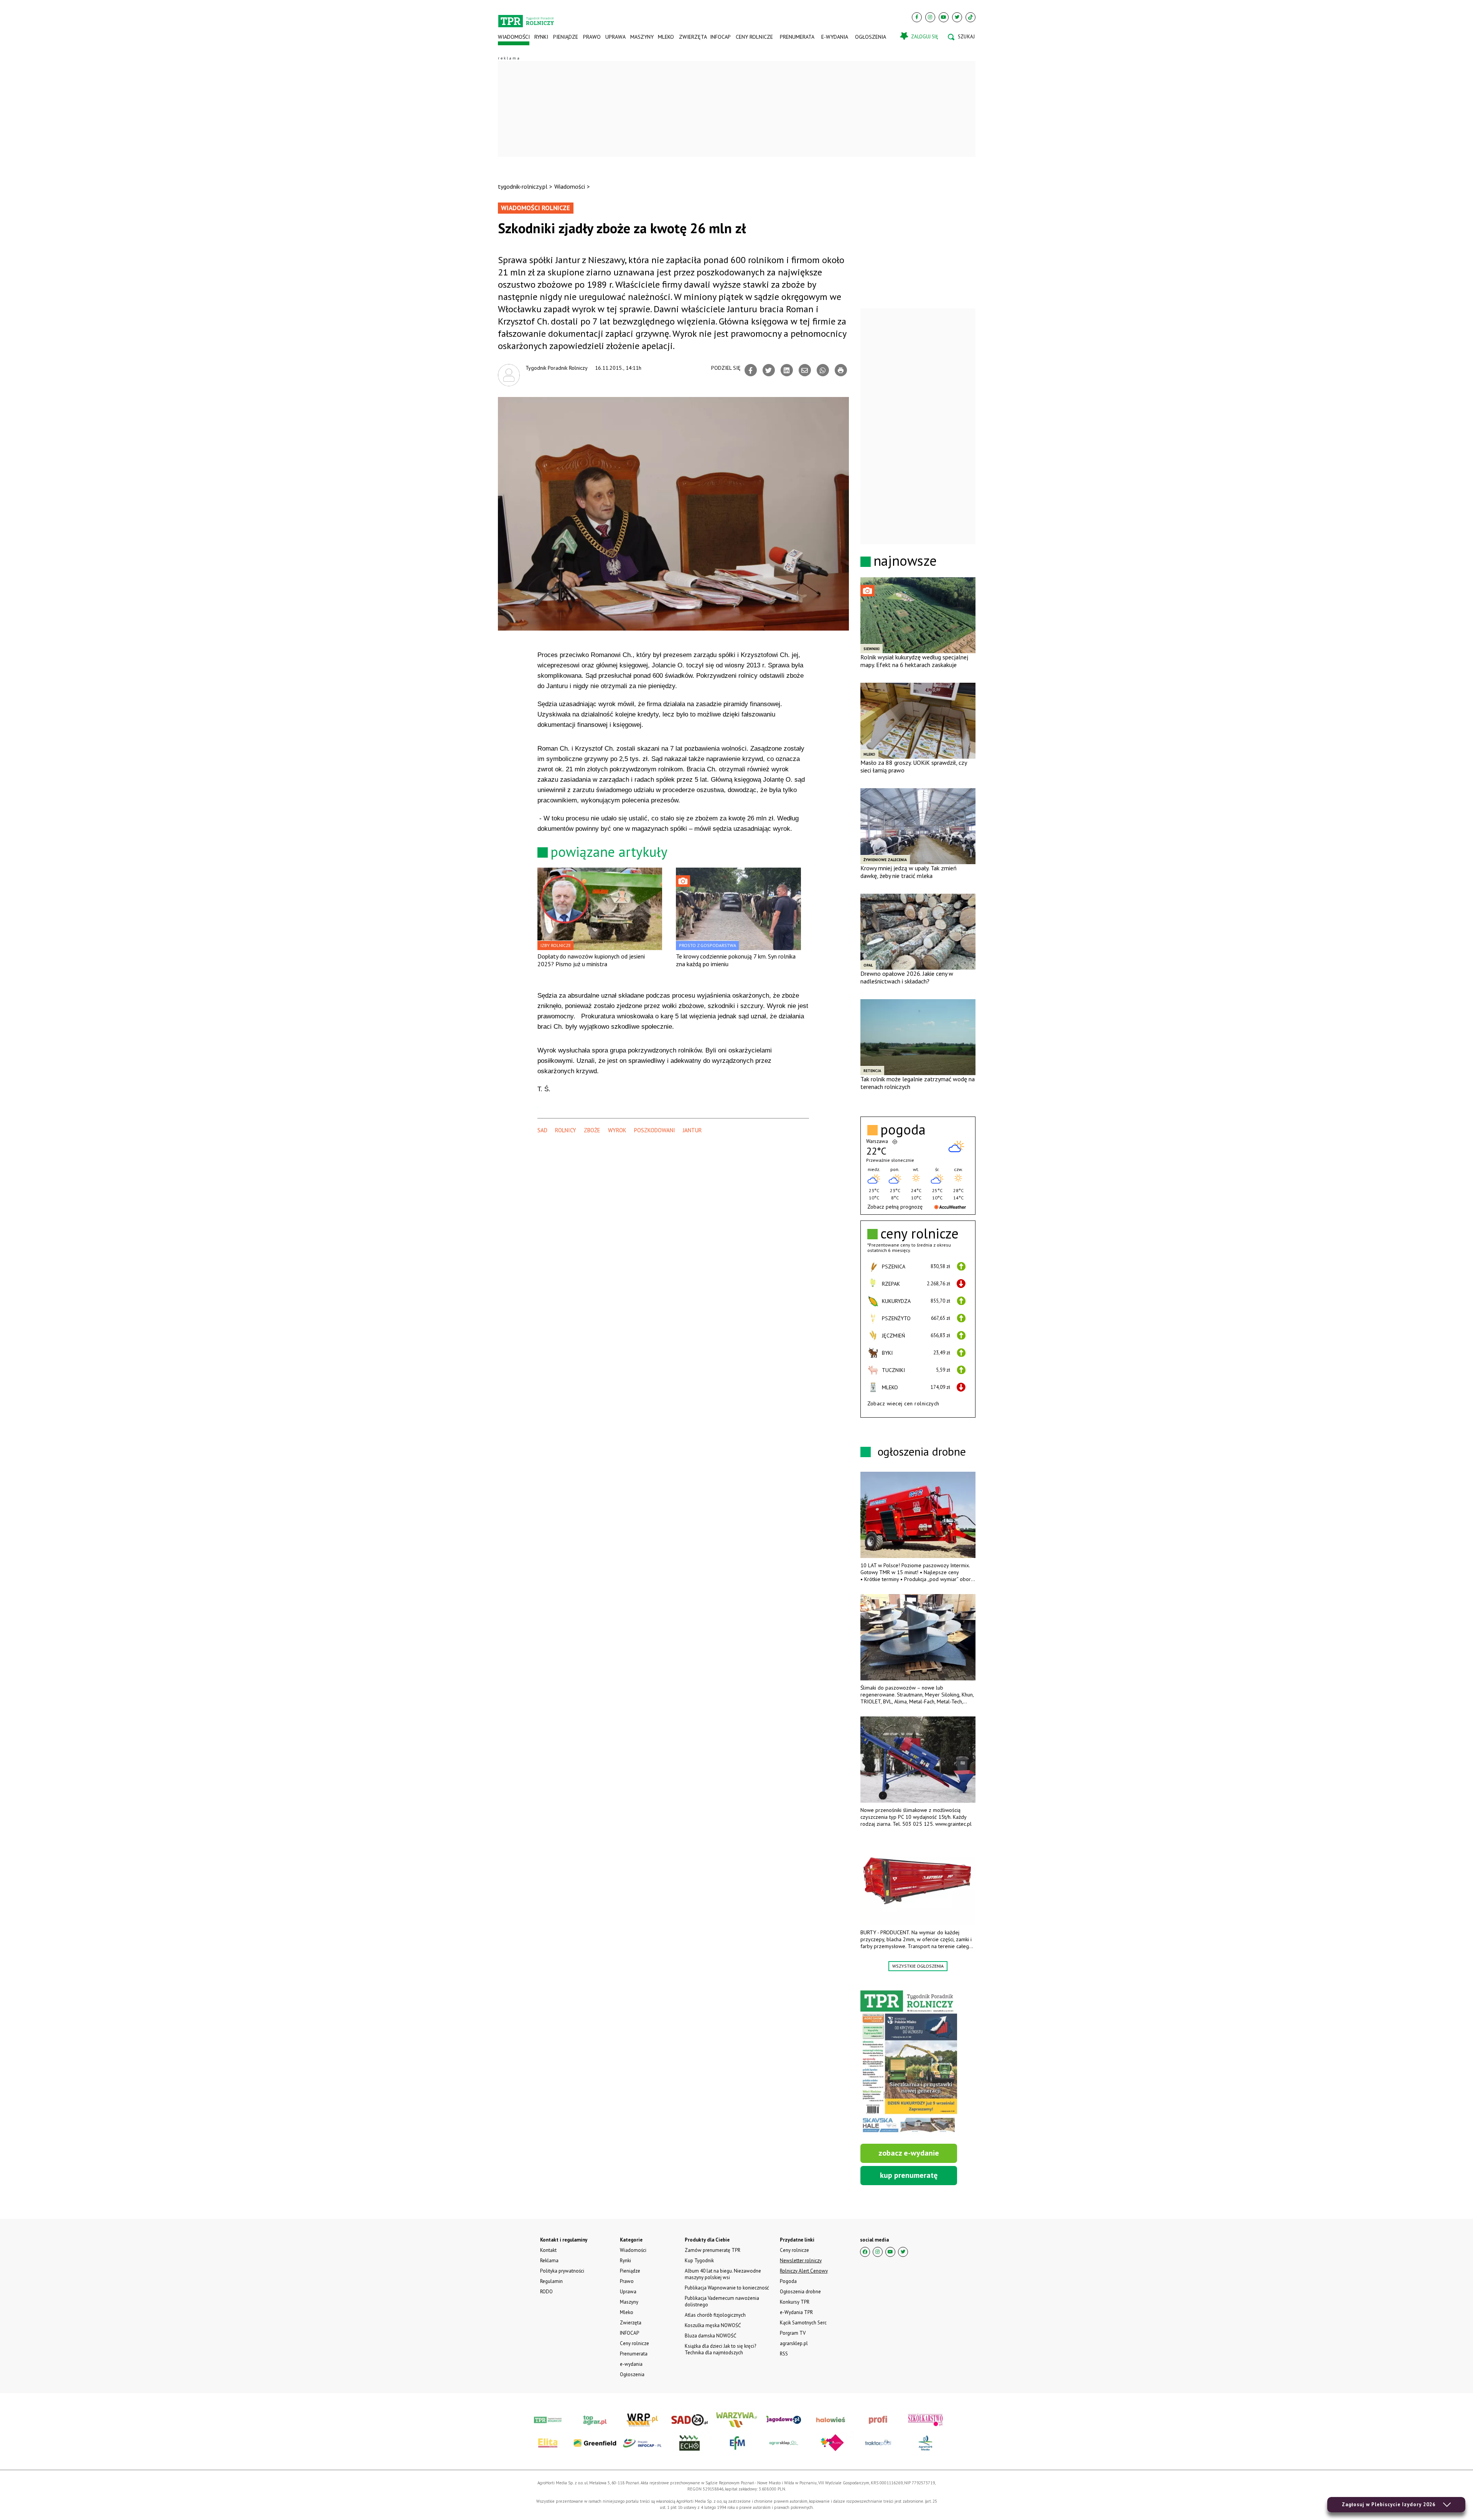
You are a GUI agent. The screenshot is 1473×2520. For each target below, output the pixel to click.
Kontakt (548, 2250)
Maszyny (642, 37)
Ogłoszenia (871, 37)
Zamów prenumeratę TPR (713, 2250)
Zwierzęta (692, 37)
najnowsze (905, 561)
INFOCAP (720, 37)
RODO (546, 2292)
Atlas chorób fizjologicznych (715, 2315)
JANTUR (692, 1130)
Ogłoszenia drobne (800, 2292)
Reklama (549, 2261)
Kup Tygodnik (699, 2261)
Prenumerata (797, 37)
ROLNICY (566, 1130)
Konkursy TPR (795, 2302)
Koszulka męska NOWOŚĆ (713, 2325)
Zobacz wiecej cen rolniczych (903, 1403)
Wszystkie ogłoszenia (918, 1966)
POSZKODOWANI (655, 1130)
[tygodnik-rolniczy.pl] (526, 18)
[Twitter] (957, 17)
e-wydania (835, 37)
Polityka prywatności (562, 2271)
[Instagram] (930, 17)
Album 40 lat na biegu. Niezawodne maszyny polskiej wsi (723, 2274)
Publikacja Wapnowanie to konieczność (727, 2288)
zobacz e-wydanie (909, 2153)
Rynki (541, 37)
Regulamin (551, 2281)
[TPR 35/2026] (909, 2062)
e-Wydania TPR (796, 2312)
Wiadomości (514, 37)
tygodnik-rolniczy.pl (523, 186)
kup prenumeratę (909, 2175)
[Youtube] (944, 17)
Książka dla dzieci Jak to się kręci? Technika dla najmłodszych (720, 2349)
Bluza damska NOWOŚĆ (710, 2336)
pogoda (903, 1130)
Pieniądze (566, 37)
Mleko (666, 37)
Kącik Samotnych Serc (803, 2323)
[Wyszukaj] (961, 37)
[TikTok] (970, 17)
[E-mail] (805, 370)
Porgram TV (793, 2333)
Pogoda (788, 2281)
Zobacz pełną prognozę (895, 1207)
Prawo (592, 37)
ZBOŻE (592, 1130)
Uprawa (615, 37)
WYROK (617, 1130)
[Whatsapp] (823, 370)
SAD (542, 1130)
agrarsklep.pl (794, 2343)
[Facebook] (917, 17)
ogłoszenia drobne (922, 1451)
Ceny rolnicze (754, 37)
